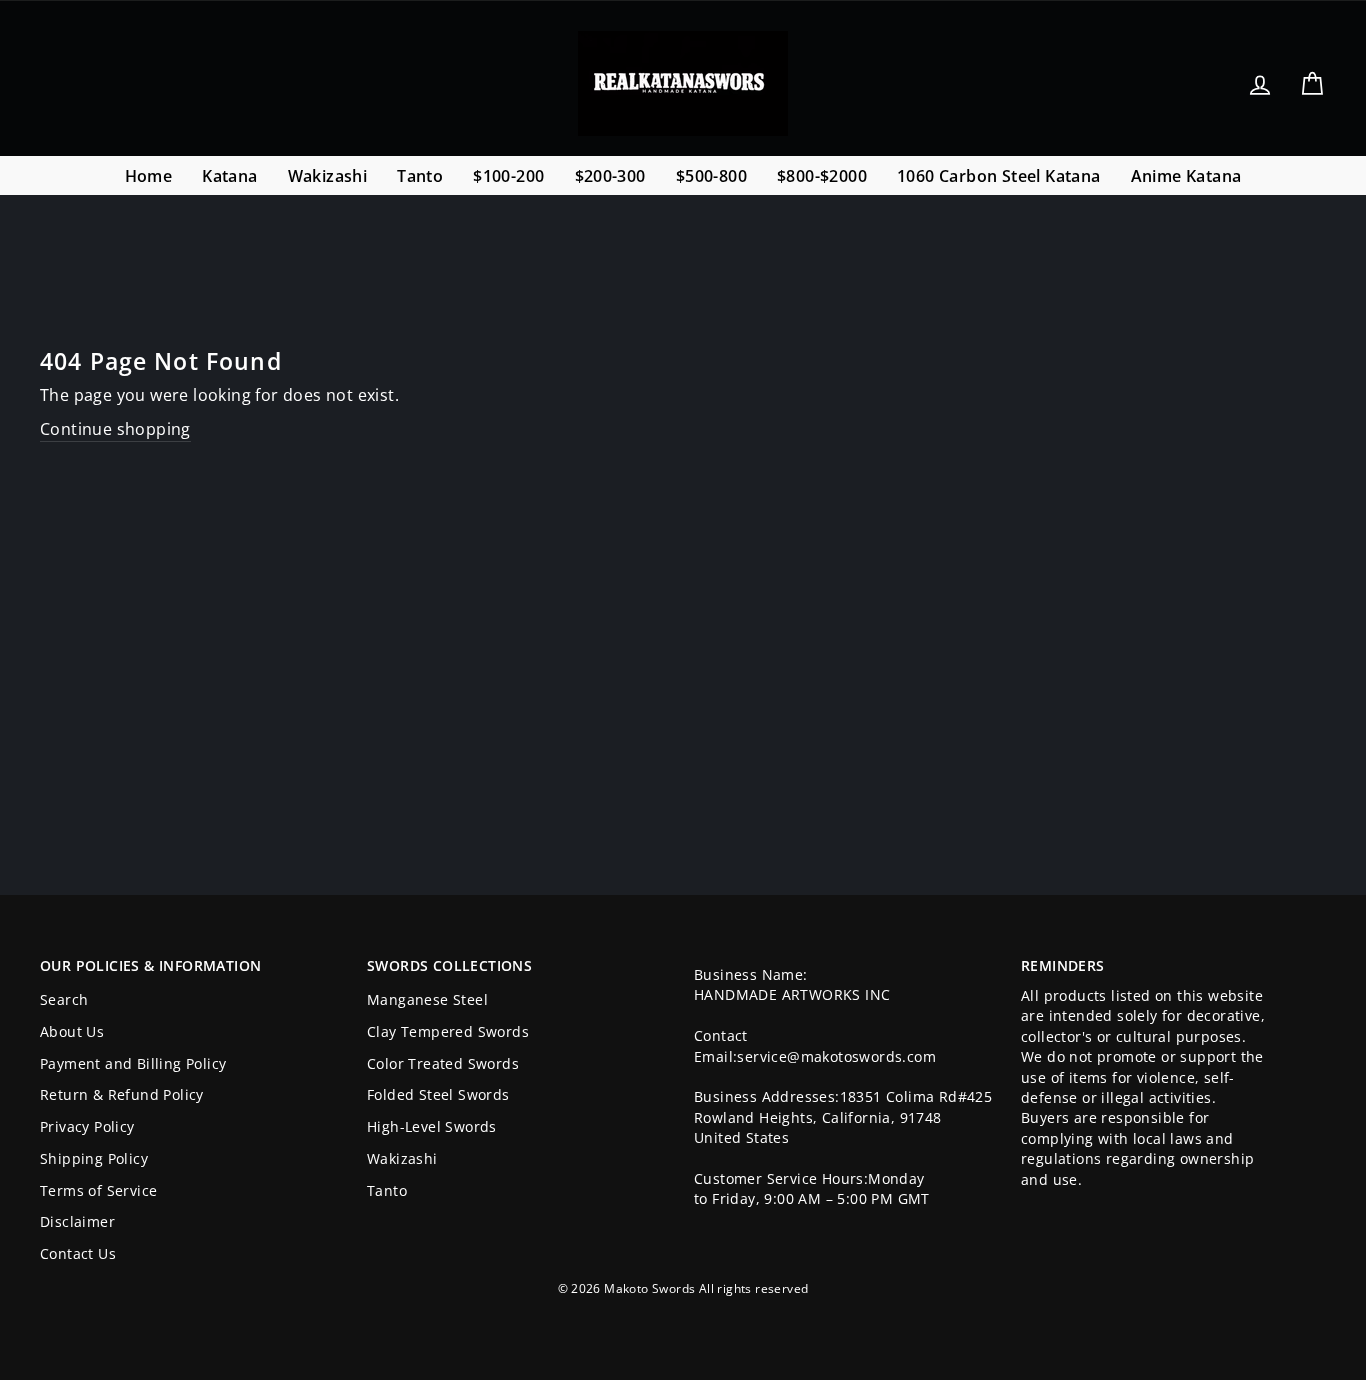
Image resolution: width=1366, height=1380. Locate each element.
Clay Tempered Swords (448, 1031)
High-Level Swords (432, 1126)
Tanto (420, 176)
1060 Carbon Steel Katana (999, 176)
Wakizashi (328, 176)
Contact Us (78, 1253)
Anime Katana (1186, 176)
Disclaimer (77, 1221)
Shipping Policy (94, 1158)
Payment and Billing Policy (133, 1063)
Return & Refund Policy (122, 1094)
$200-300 (610, 176)
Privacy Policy (87, 1126)
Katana (229, 176)
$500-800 (711, 176)
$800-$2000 (822, 176)
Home (149, 176)
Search (64, 999)
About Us (72, 1031)
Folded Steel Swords (438, 1094)
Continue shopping (115, 429)
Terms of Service (98, 1190)
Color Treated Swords (443, 1063)
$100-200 (508, 176)
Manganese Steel (427, 999)
